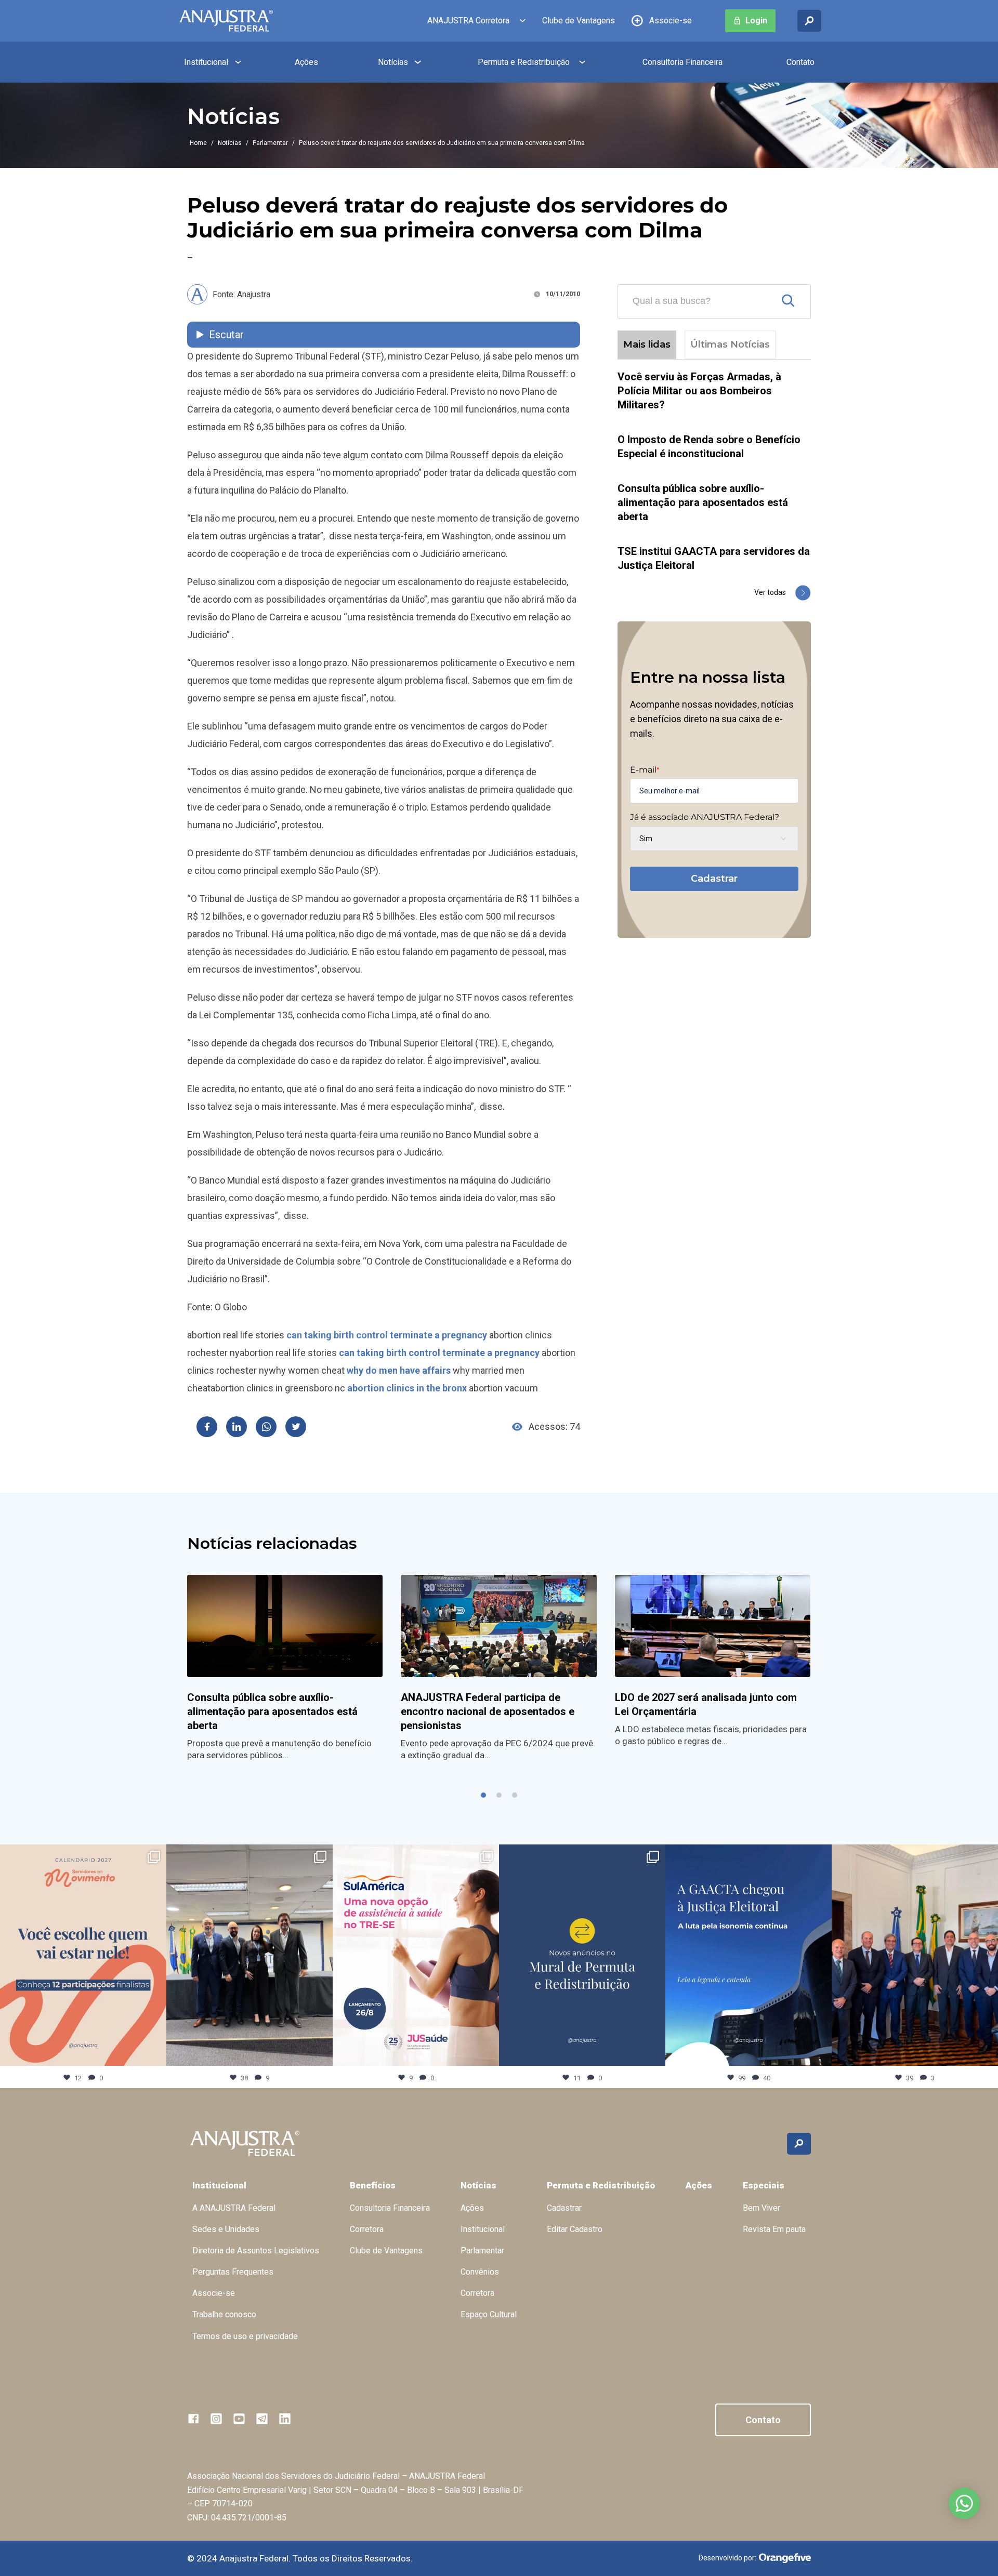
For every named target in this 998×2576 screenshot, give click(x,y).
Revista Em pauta (774, 2229)
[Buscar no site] (809, 21)
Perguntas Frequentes (233, 2272)
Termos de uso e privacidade (245, 2336)
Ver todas (770, 592)
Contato (800, 62)
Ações (306, 62)
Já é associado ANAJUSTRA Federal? (705, 817)
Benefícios (373, 2185)
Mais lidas (647, 344)
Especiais (764, 2185)
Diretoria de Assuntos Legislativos (256, 2250)
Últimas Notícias (730, 344)
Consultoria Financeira (682, 62)
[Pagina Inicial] (226, 21)
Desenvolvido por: (727, 2558)
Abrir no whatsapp (964, 2503)
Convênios (480, 2272)
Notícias (393, 62)
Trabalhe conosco (224, 2314)
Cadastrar (714, 879)
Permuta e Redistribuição (524, 62)
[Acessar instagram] (216, 2419)
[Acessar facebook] (193, 2419)
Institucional (206, 62)
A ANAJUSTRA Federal (234, 2208)
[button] (483, 1795)
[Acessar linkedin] (285, 2419)
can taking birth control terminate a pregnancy (387, 1335)
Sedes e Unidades (226, 2229)
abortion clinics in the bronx (407, 1388)
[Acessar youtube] (239, 2419)
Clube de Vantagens (579, 21)
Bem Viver (761, 2208)
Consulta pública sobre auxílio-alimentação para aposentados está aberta (703, 502)
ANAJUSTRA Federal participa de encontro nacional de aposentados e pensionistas (488, 1711)
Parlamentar (270, 143)
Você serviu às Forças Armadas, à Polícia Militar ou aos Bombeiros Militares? (699, 391)
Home (198, 143)
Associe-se (671, 21)
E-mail (645, 770)
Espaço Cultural (489, 2314)
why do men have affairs (399, 1370)
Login (756, 21)
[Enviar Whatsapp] (266, 1427)
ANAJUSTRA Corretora (468, 21)
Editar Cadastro (575, 2229)
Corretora (367, 2229)
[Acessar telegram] (262, 2419)
